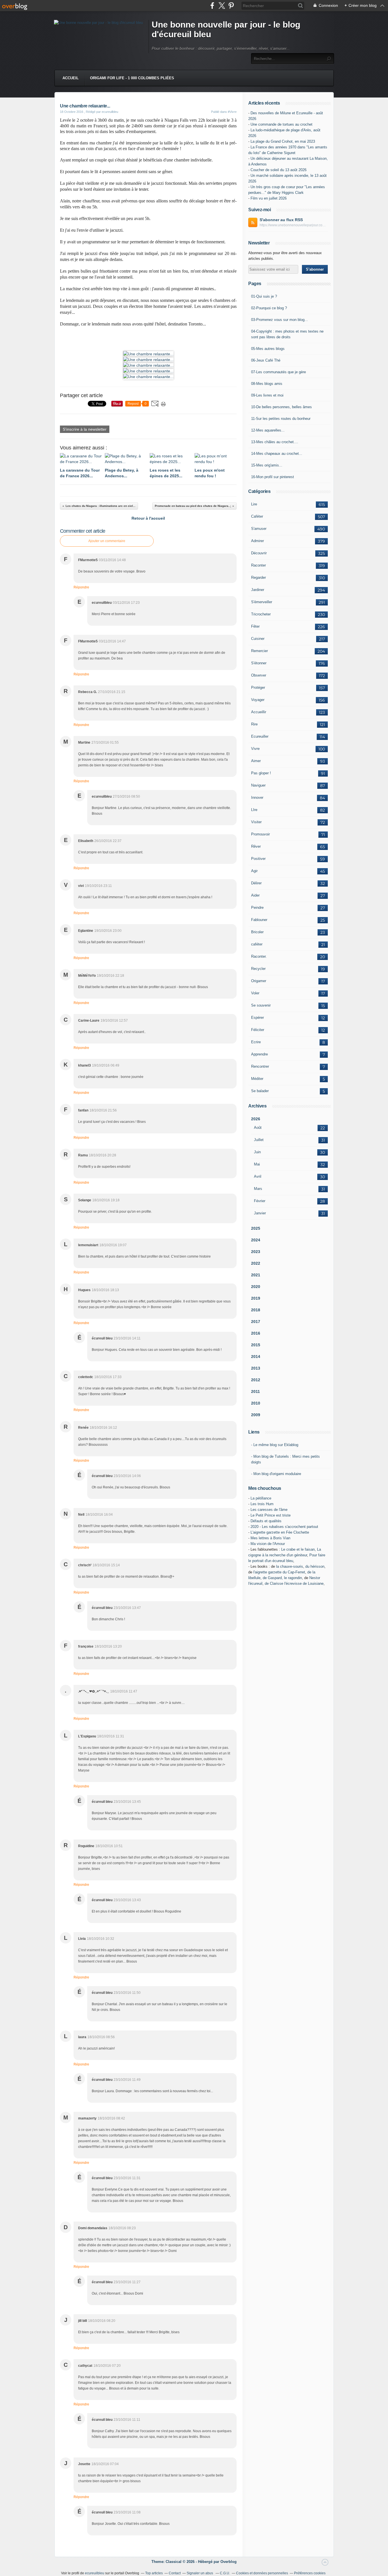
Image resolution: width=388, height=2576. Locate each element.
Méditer (257, 1079)
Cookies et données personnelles (262, 2573)
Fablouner (259, 920)
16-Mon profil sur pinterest (273, 477)
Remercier (259, 651)
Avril (258, 1176)
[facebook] (212, 6)
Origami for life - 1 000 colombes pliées (132, 78)
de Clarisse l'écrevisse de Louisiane (294, 1583)
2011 (255, 1391)
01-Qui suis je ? (264, 296)
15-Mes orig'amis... (267, 465)
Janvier (260, 1213)
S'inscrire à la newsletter (85, 429)
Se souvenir (261, 1005)
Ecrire (256, 1042)
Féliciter (258, 1030)
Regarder (258, 577)
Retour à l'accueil (148, 518)
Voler (255, 993)
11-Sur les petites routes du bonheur (281, 419)
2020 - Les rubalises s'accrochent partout (284, 1527)
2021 (256, 1275)
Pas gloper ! (261, 773)
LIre (254, 810)
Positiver (258, 859)
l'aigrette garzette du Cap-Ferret (279, 1572)
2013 (256, 1368)
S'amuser (259, 529)
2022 (256, 1263)
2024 (256, 1240)
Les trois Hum (262, 1504)
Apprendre (259, 1054)
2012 (256, 1380)
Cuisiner (258, 639)
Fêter (255, 626)
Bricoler (257, 932)
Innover (257, 798)
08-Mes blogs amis (267, 384)
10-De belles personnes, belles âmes (281, 407)
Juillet (259, 1140)
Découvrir (259, 553)
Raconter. (259, 956)
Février (260, 1201)
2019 (256, 1298)
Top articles (154, 2573)
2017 (256, 1322)
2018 (256, 1310)
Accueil (71, 78)
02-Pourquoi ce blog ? (269, 308)
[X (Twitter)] (222, 6)
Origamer (259, 981)
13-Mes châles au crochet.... (275, 442)
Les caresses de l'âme (269, 1510)
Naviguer (258, 785)
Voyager (258, 700)
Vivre (255, 749)
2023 (256, 1252)
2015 (256, 1345)
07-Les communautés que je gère (279, 372)
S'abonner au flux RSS (281, 220)
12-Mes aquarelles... (268, 430)
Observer (259, 675)
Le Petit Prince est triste (271, 1515)
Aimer (256, 761)
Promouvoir (260, 834)
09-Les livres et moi (267, 395)
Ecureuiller (260, 736)
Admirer (257, 541)
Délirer (256, 883)
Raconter (258, 565)
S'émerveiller (262, 602)
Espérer (257, 1018)
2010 (256, 1403)
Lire (254, 504)
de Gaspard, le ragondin (282, 1578)
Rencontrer (260, 1066)
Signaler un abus (200, 2573)
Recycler (258, 969)
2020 (256, 1287)
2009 (256, 1415)
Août (258, 1128)
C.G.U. (225, 2573)
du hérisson (315, 1566)
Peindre (257, 908)
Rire (254, 724)
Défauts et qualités (266, 1521)
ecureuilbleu (95, 2573)
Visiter (256, 822)
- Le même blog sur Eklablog (275, 1445)
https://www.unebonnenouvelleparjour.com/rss (294, 225)
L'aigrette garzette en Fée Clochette (280, 1532)
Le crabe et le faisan (298, 1549)
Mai (257, 1164)
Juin (257, 1152)
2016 (256, 1333)
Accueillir (259, 712)
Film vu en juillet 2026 (269, 198)
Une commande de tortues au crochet (281, 124)
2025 (256, 1228)
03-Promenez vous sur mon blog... (279, 320)
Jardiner (258, 590)
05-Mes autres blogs (268, 349)
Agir (254, 871)
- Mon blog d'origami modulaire (276, 1474)
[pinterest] (231, 6)
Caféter (257, 516)
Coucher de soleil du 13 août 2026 (279, 170)
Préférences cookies (310, 2573)
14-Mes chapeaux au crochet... (277, 454)
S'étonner (259, 663)
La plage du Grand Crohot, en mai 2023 (283, 141)
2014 (256, 1357)
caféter (257, 944)
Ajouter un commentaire (107, 541)
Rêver (256, 846)
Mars (258, 1189)
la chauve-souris (290, 1566)
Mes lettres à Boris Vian (270, 1538)
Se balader (260, 1091)
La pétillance (261, 1498)
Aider (255, 895)
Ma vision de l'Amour (268, 1544)
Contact (175, 2573)
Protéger (258, 687)
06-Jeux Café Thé (266, 360)
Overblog (229, 2562)
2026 (256, 1119)
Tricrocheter (261, 614)
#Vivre (232, 112)
